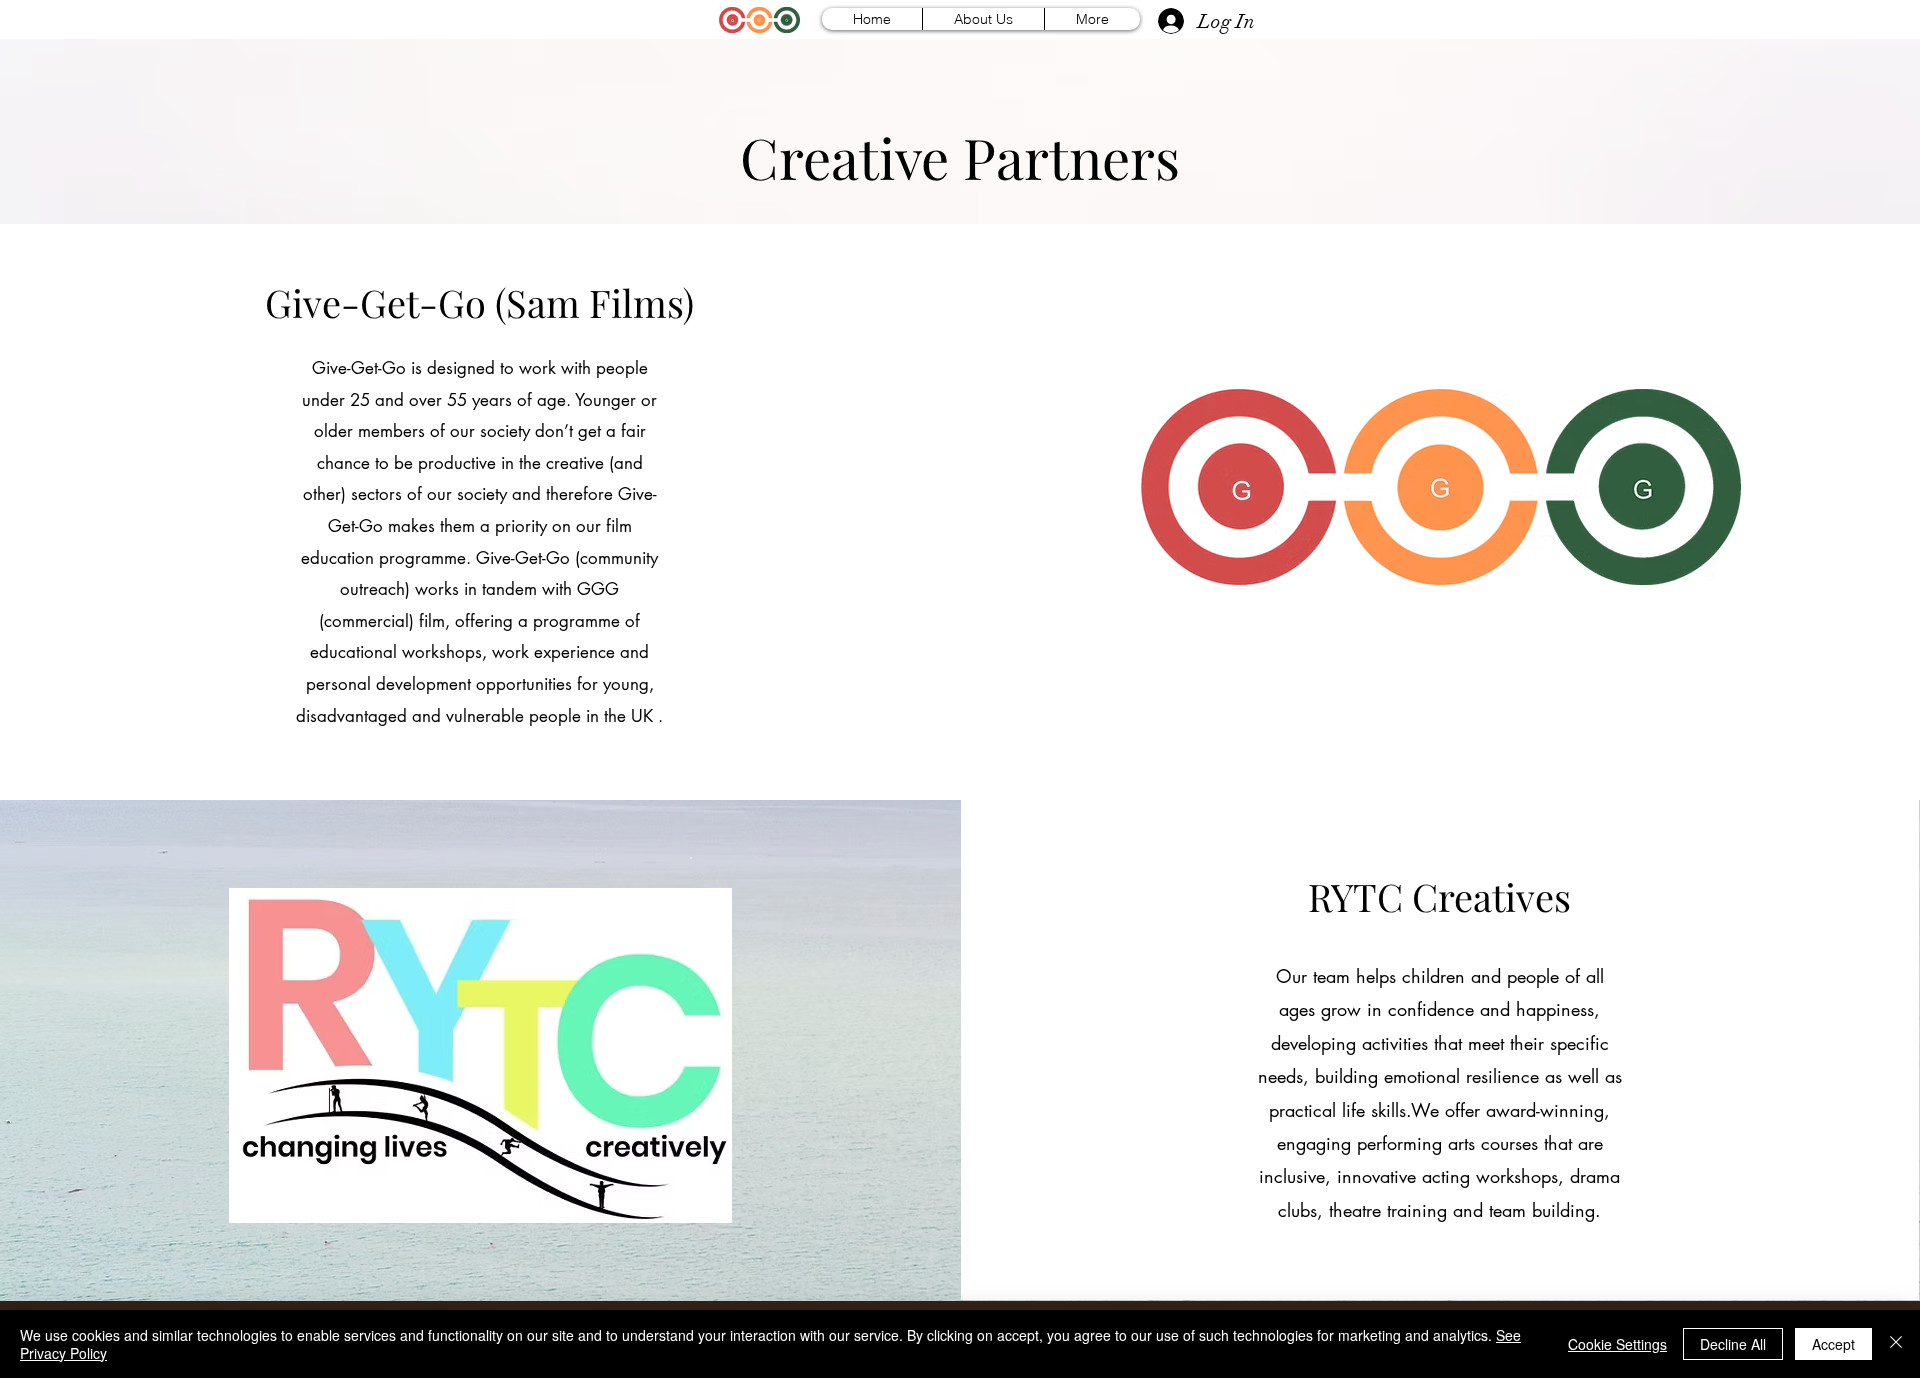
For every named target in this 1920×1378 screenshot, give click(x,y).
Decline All (1733, 1344)
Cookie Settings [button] (1617, 1344)
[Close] (1896, 1344)
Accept (1833, 1344)
